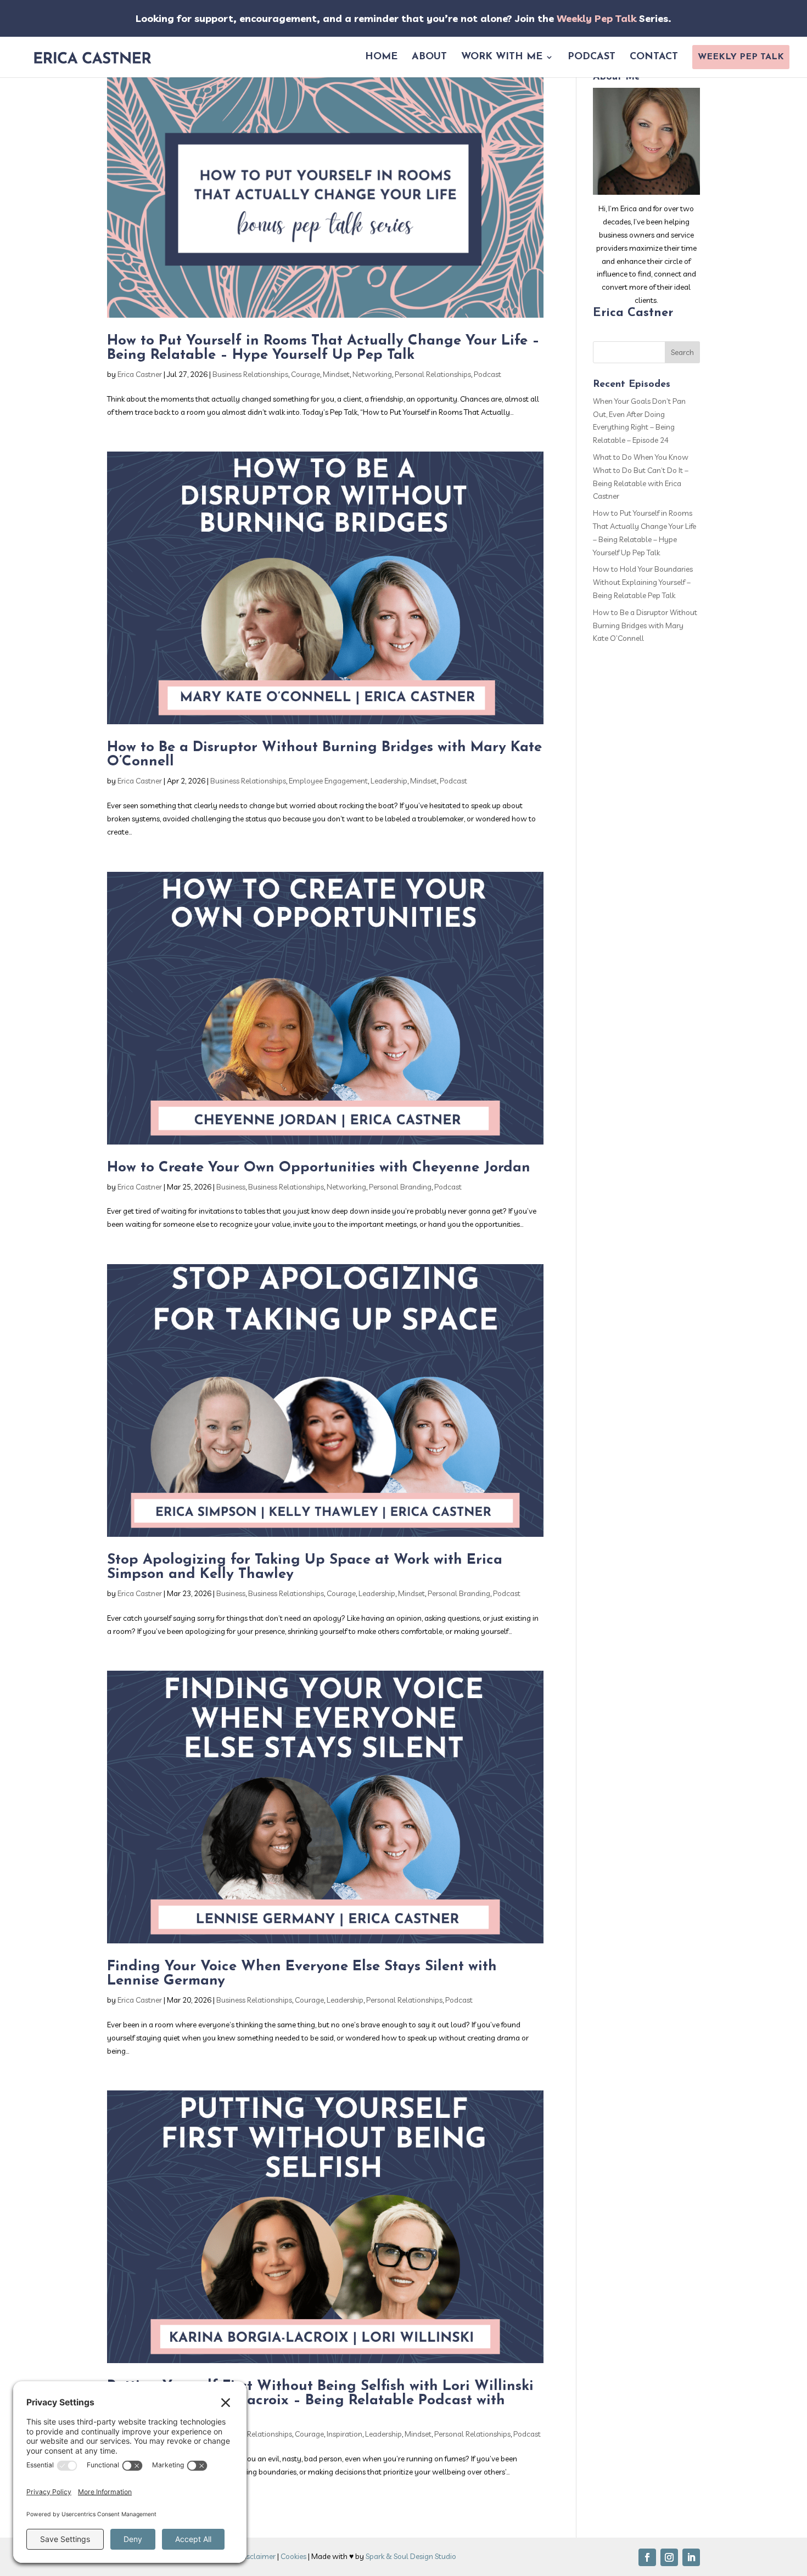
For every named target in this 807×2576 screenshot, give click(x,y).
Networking (372, 374)
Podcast (487, 374)
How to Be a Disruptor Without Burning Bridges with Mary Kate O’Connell (324, 755)
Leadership (389, 781)
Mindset (336, 374)
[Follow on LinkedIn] (691, 2557)
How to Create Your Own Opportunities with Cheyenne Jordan (319, 1168)
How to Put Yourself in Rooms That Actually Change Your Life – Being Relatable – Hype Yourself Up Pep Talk (323, 348)
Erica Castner (140, 374)
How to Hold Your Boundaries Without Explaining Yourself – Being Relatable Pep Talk (643, 582)
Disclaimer (257, 2556)
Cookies (293, 2556)
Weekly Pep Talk (596, 18)
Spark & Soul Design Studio (411, 2556)
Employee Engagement (328, 781)
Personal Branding (400, 1187)
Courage (306, 374)
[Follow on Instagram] (669, 2557)
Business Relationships (250, 374)
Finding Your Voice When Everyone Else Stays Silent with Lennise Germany (302, 1974)
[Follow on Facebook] (647, 2557)
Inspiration (344, 2434)
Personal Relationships (433, 374)
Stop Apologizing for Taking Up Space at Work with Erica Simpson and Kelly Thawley (305, 1567)
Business (231, 1187)
